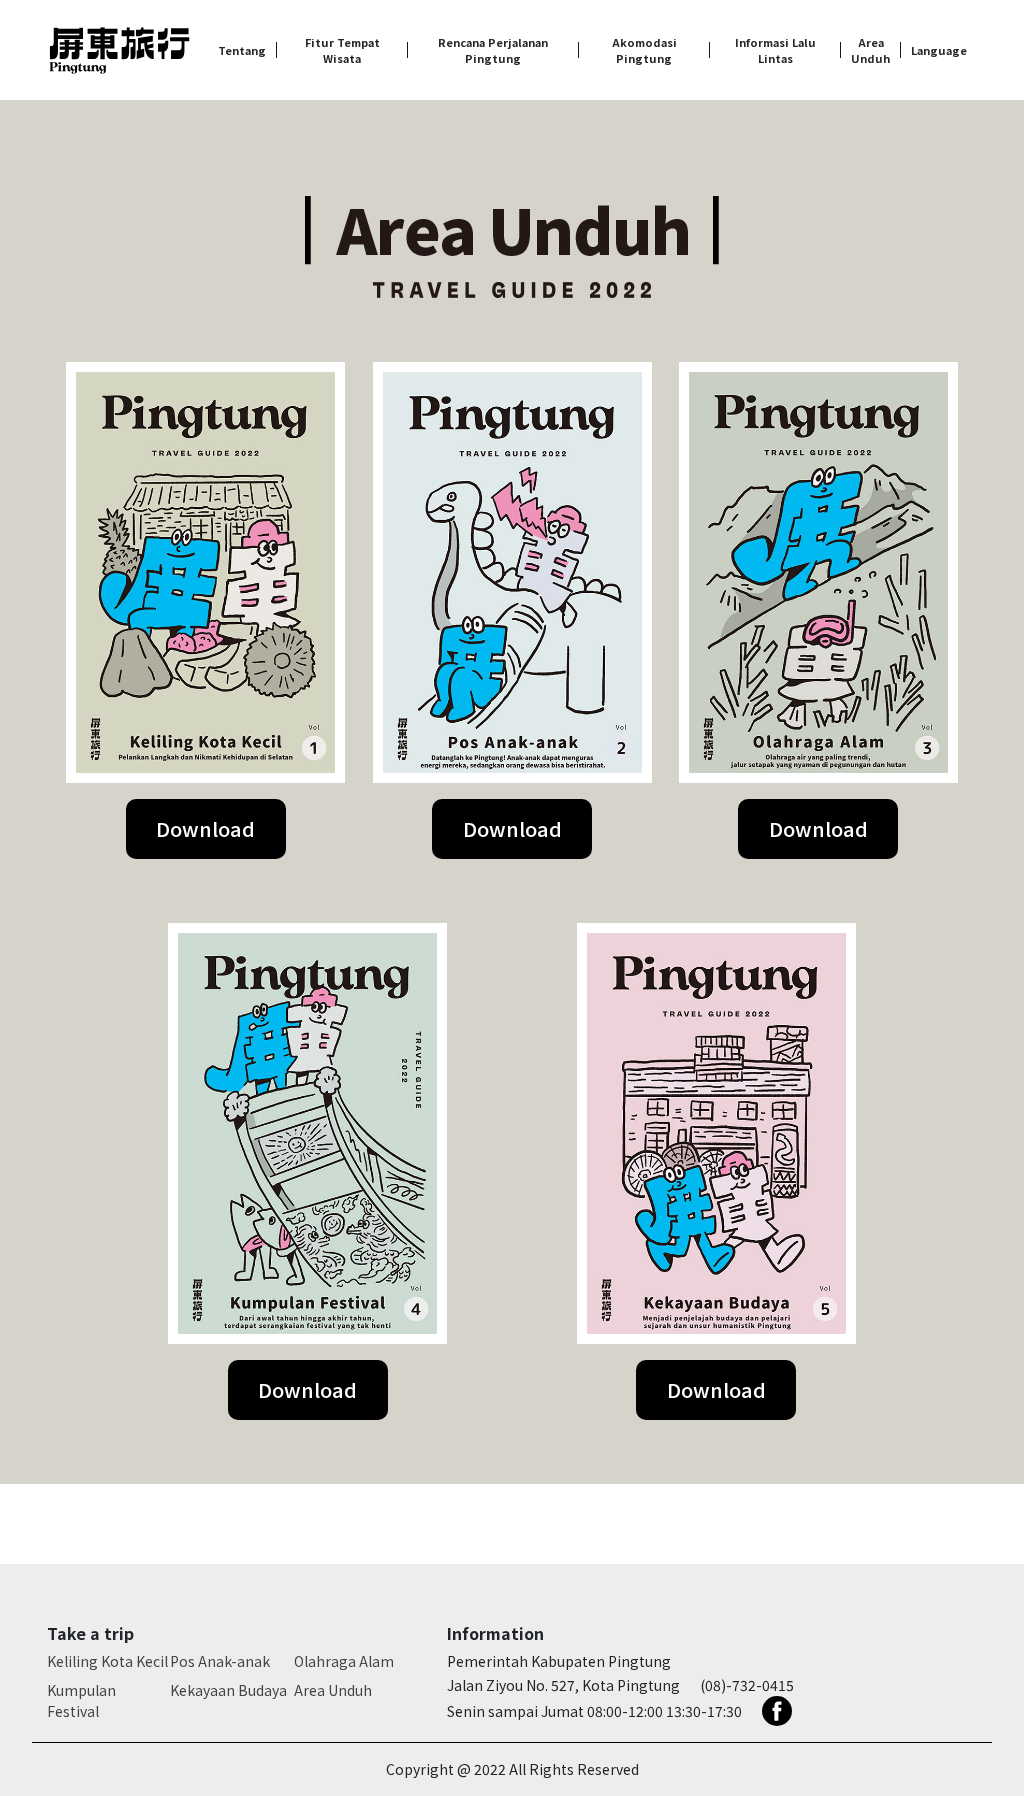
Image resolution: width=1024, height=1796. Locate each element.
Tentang (242, 50)
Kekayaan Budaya (228, 1690)
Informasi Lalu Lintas (775, 50)
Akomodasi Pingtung (644, 50)
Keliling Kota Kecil (107, 1661)
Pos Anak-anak (220, 1661)
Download (205, 828)
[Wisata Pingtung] (119, 50)
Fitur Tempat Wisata (342, 50)
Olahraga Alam (344, 1661)
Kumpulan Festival (81, 1700)
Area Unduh (870, 50)
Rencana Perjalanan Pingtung (493, 50)
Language (939, 50)
